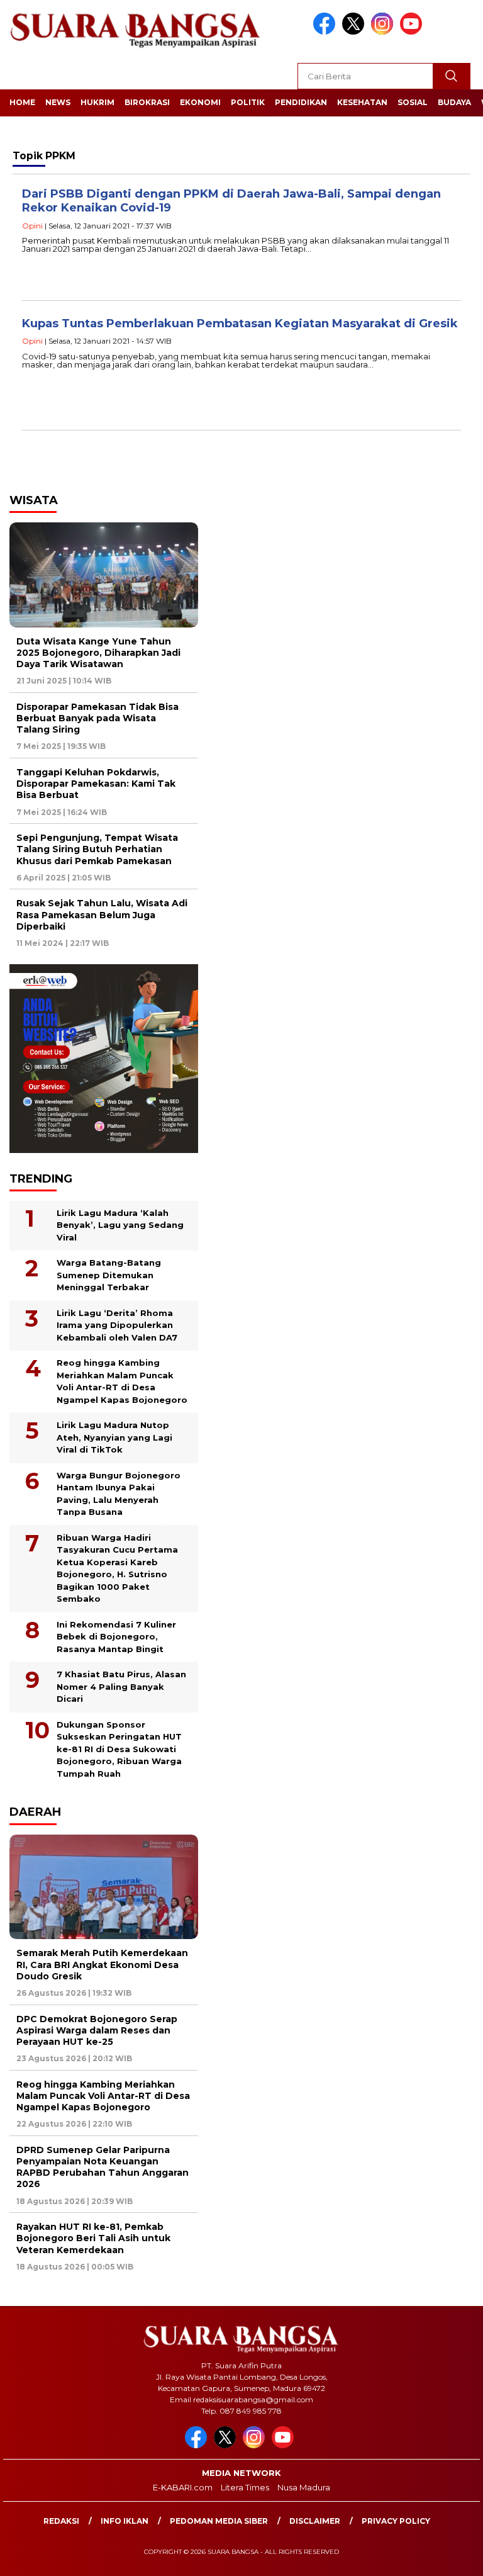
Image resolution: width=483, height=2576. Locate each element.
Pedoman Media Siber (219, 2521)
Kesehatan (362, 102)
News (58, 102)
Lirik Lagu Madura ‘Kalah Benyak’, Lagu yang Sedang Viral (120, 1225)
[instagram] (384, 32)
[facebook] (326, 32)
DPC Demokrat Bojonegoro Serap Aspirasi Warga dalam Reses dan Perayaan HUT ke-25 (97, 2030)
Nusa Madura (304, 2487)
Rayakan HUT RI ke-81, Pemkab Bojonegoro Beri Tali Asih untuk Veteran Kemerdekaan (93, 2238)
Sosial (413, 102)
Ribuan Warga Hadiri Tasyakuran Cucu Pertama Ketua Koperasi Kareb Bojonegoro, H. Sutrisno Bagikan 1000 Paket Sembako (117, 1568)
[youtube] (413, 32)
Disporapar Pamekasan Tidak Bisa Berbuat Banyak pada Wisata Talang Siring (97, 718)
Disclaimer (315, 2521)
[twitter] (355, 32)
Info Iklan (125, 2521)
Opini (32, 226)
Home (22, 102)
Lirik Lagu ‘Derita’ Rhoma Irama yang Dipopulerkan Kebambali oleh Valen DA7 (117, 1325)
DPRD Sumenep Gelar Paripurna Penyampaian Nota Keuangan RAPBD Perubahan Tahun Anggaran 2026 (103, 2167)
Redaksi (61, 2521)
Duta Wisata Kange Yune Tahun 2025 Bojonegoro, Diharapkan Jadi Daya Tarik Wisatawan (98, 653)
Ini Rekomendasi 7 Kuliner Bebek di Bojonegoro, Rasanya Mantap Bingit (116, 1637)
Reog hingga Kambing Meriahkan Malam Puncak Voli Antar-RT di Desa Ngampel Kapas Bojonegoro (122, 1381)
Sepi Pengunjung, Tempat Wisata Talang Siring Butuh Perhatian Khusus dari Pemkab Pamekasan (97, 849)
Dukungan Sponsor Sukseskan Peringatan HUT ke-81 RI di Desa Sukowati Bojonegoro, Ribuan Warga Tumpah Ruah (119, 1749)
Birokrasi (147, 102)
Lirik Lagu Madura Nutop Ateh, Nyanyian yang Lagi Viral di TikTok (114, 1437)
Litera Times (245, 2487)
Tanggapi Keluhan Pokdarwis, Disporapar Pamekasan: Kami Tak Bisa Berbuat (96, 784)
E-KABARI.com (183, 2487)
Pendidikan (301, 102)
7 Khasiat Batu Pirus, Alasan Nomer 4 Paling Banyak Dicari (121, 1686)
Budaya (454, 102)
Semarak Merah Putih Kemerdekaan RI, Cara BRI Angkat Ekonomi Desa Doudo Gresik (102, 1964)
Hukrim (97, 102)
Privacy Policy (396, 2521)
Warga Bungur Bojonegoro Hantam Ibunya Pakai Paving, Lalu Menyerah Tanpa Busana (119, 1494)
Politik (248, 102)
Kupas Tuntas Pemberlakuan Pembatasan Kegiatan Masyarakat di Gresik (240, 323)
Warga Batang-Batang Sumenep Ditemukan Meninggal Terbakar (109, 1275)
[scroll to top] (458, 2556)
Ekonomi (200, 102)
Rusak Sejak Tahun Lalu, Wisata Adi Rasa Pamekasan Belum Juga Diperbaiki (102, 914)
